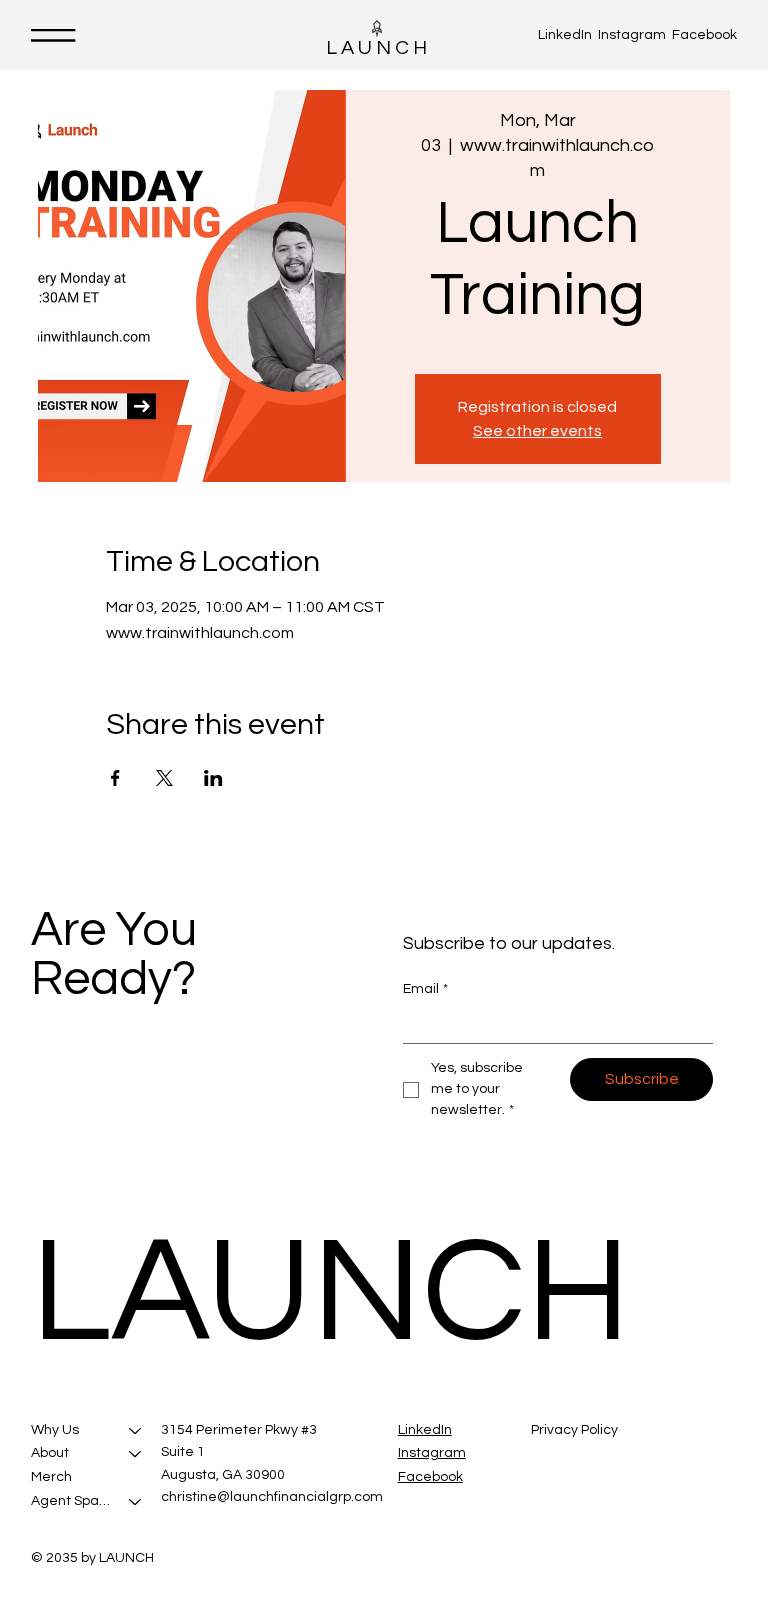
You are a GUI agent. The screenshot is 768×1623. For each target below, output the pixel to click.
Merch (51, 1477)
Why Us (55, 1430)
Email (425, 989)
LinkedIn (565, 35)
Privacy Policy (574, 1430)
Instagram (632, 35)
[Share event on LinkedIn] (213, 778)
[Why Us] (136, 1431)
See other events (537, 431)
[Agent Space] (136, 1502)
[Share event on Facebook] (115, 778)
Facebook (704, 35)
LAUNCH (378, 48)
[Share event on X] (164, 778)
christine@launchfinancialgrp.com (272, 1497)
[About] (136, 1454)
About (50, 1453)
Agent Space (71, 1501)
